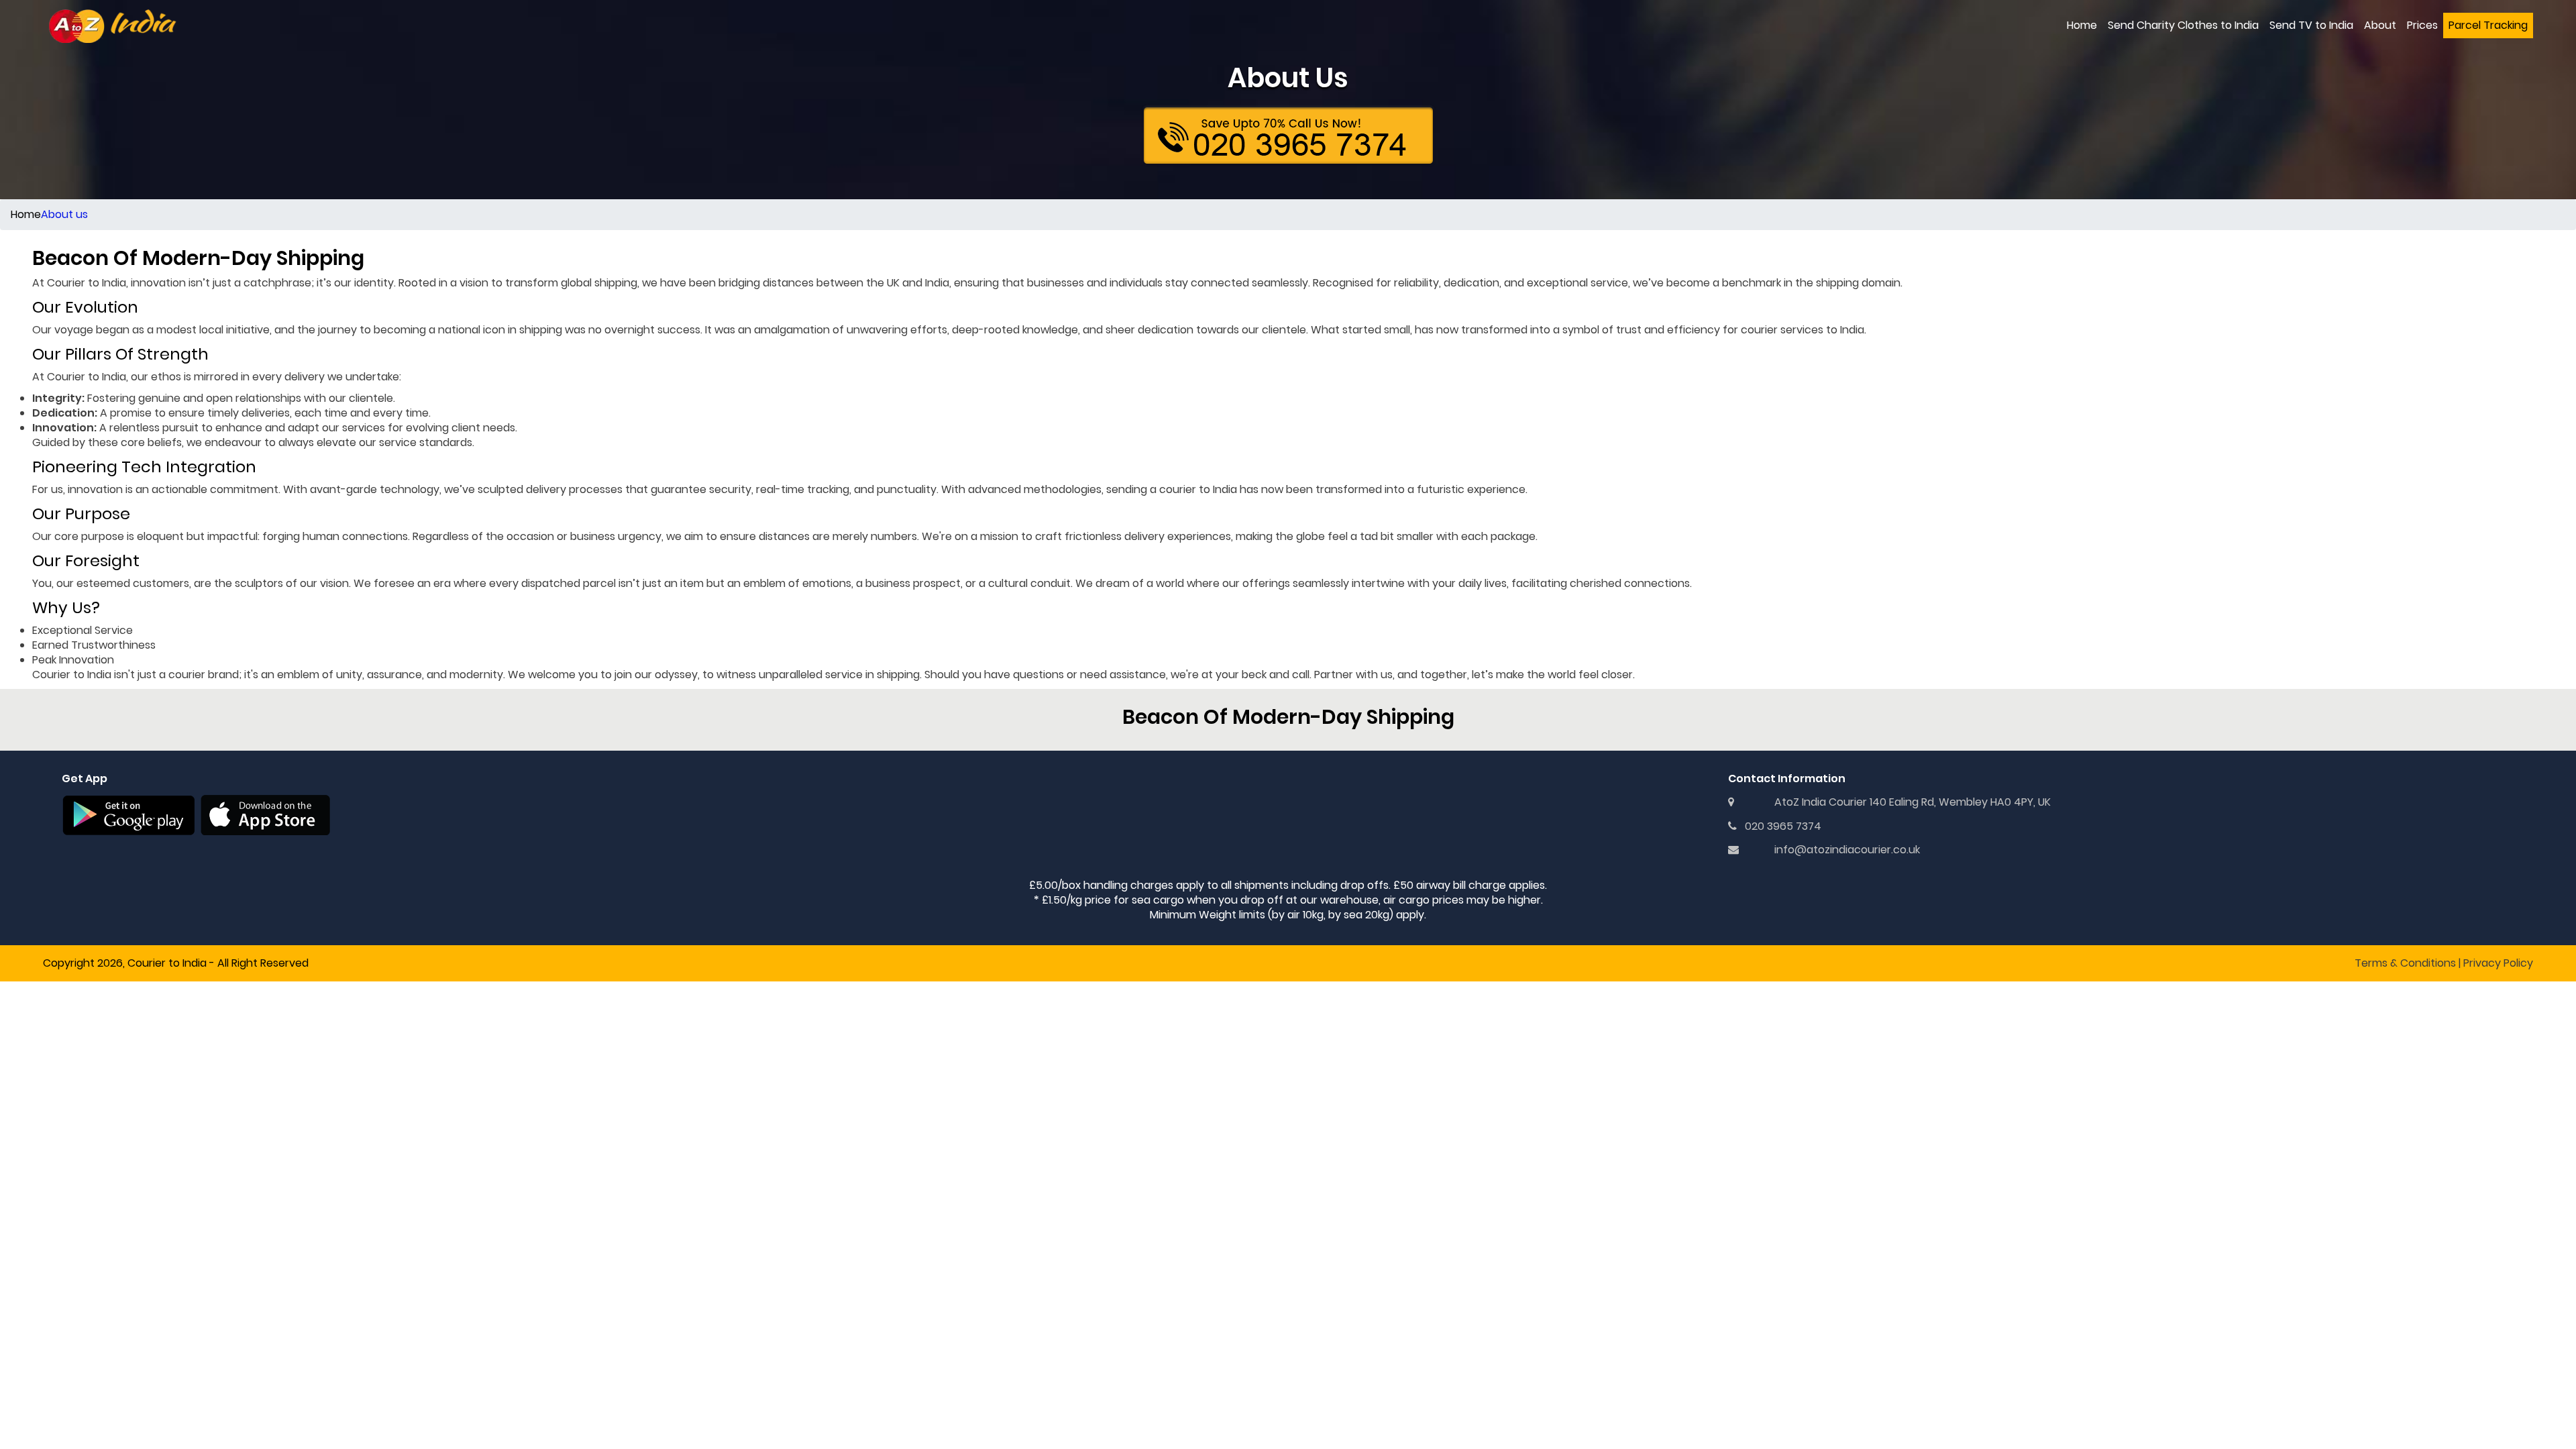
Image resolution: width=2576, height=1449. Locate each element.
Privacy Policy (2498, 963)
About (2380, 25)
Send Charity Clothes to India (2183, 25)
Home (2082, 25)
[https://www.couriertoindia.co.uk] (113, 26)
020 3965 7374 (1779, 826)
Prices (2422, 25)
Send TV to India (2311, 25)
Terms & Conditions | (2408, 963)
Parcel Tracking (2488, 25)
